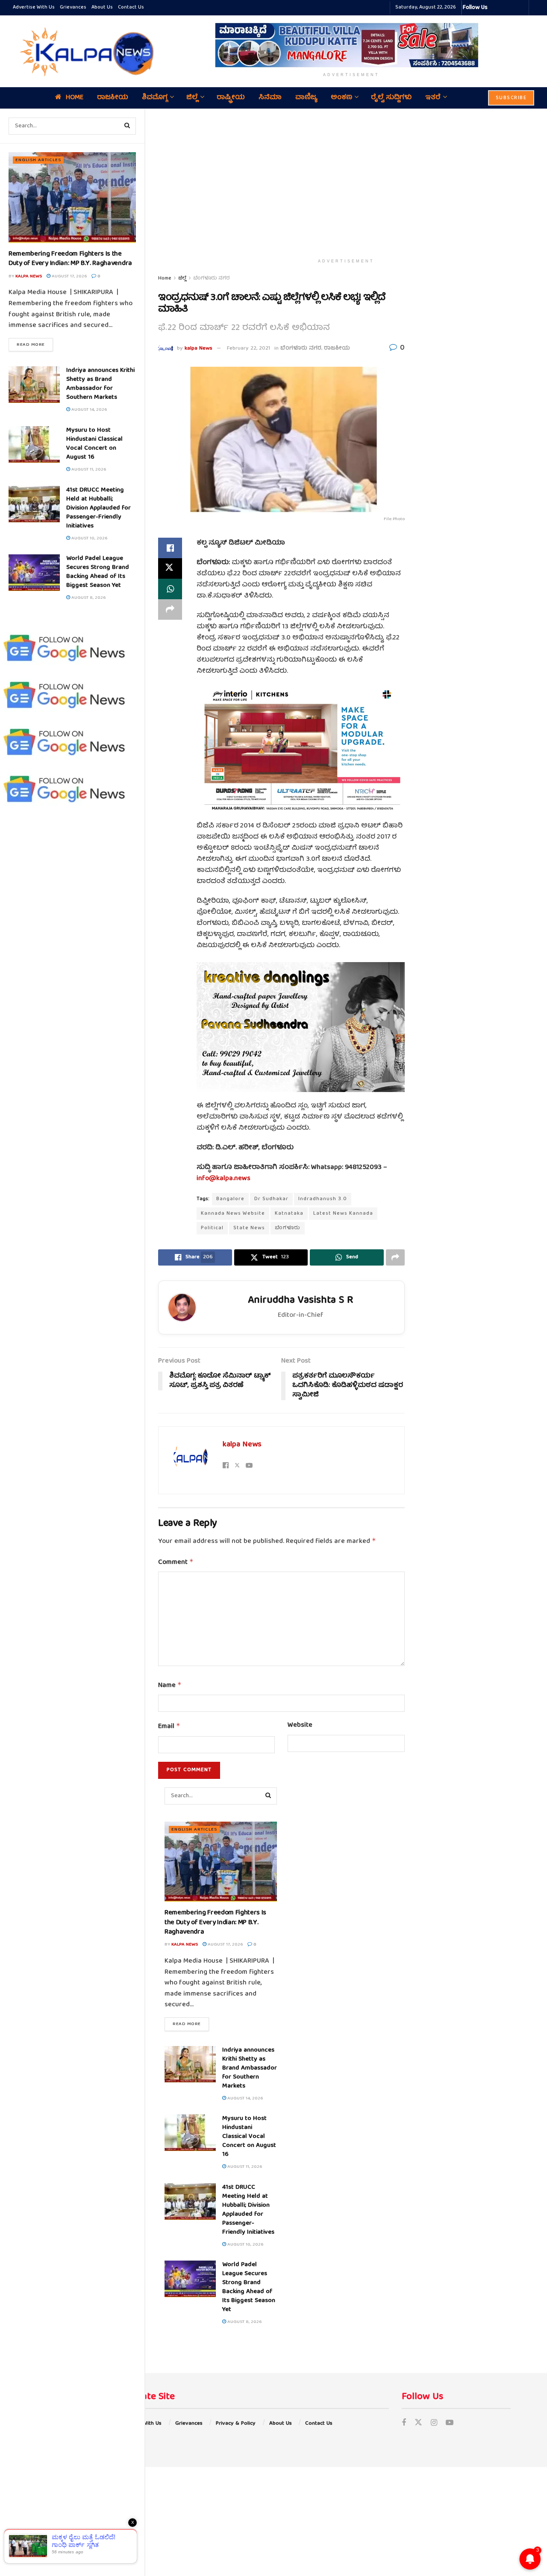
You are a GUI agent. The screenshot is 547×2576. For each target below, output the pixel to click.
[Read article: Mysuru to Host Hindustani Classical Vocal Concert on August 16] (34, 445)
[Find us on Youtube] (450, 2424)
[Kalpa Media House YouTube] (521, 8)
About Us (102, 7)
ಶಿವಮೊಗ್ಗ (155, 98)
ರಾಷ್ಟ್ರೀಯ (231, 98)
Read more (35, 344)
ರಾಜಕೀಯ (113, 98)
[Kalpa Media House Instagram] (506, 8)
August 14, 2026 (88, 410)
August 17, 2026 (69, 276)
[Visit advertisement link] (351, 45)
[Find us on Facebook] (404, 2424)
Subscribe (511, 98)
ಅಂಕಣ (341, 98)
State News (249, 1228)
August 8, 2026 (88, 598)
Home (75, 98)
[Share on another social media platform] (170, 609)
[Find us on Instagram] (434, 2424)
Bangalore (230, 1199)
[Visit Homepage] (85, 51)
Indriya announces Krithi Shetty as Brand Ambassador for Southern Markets (100, 384)
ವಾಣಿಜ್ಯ (306, 98)
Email (169, 1727)
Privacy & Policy (236, 2424)
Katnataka (289, 1214)
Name (170, 1686)
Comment (176, 1563)
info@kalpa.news (224, 1179)
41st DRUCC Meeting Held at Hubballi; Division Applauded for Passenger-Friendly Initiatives (99, 508)
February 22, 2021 (249, 349)
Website (300, 1726)
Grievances (73, 7)
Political (212, 1228)
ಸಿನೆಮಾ (270, 98)
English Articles (38, 160)
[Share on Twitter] (170, 568)
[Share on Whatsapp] (170, 589)
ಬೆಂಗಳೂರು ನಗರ (212, 278)
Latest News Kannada (343, 1214)
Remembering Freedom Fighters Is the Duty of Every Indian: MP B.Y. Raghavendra (70, 259)
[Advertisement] (346, 182)
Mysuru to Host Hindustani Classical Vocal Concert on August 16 (94, 444)
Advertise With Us (34, 7)
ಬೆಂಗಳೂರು (288, 1228)
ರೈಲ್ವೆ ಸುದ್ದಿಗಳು (391, 98)
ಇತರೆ (433, 98)
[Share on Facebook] (170, 548)
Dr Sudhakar (271, 1199)
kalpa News (29, 276)
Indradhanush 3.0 (323, 1199)
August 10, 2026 (89, 538)
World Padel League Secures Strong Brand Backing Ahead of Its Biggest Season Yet (98, 572)
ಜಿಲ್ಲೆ (192, 98)
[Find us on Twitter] (418, 2424)
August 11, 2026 (88, 470)
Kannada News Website (233, 1214)
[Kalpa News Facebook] (495, 8)
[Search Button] (127, 126)
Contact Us (131, 7)
